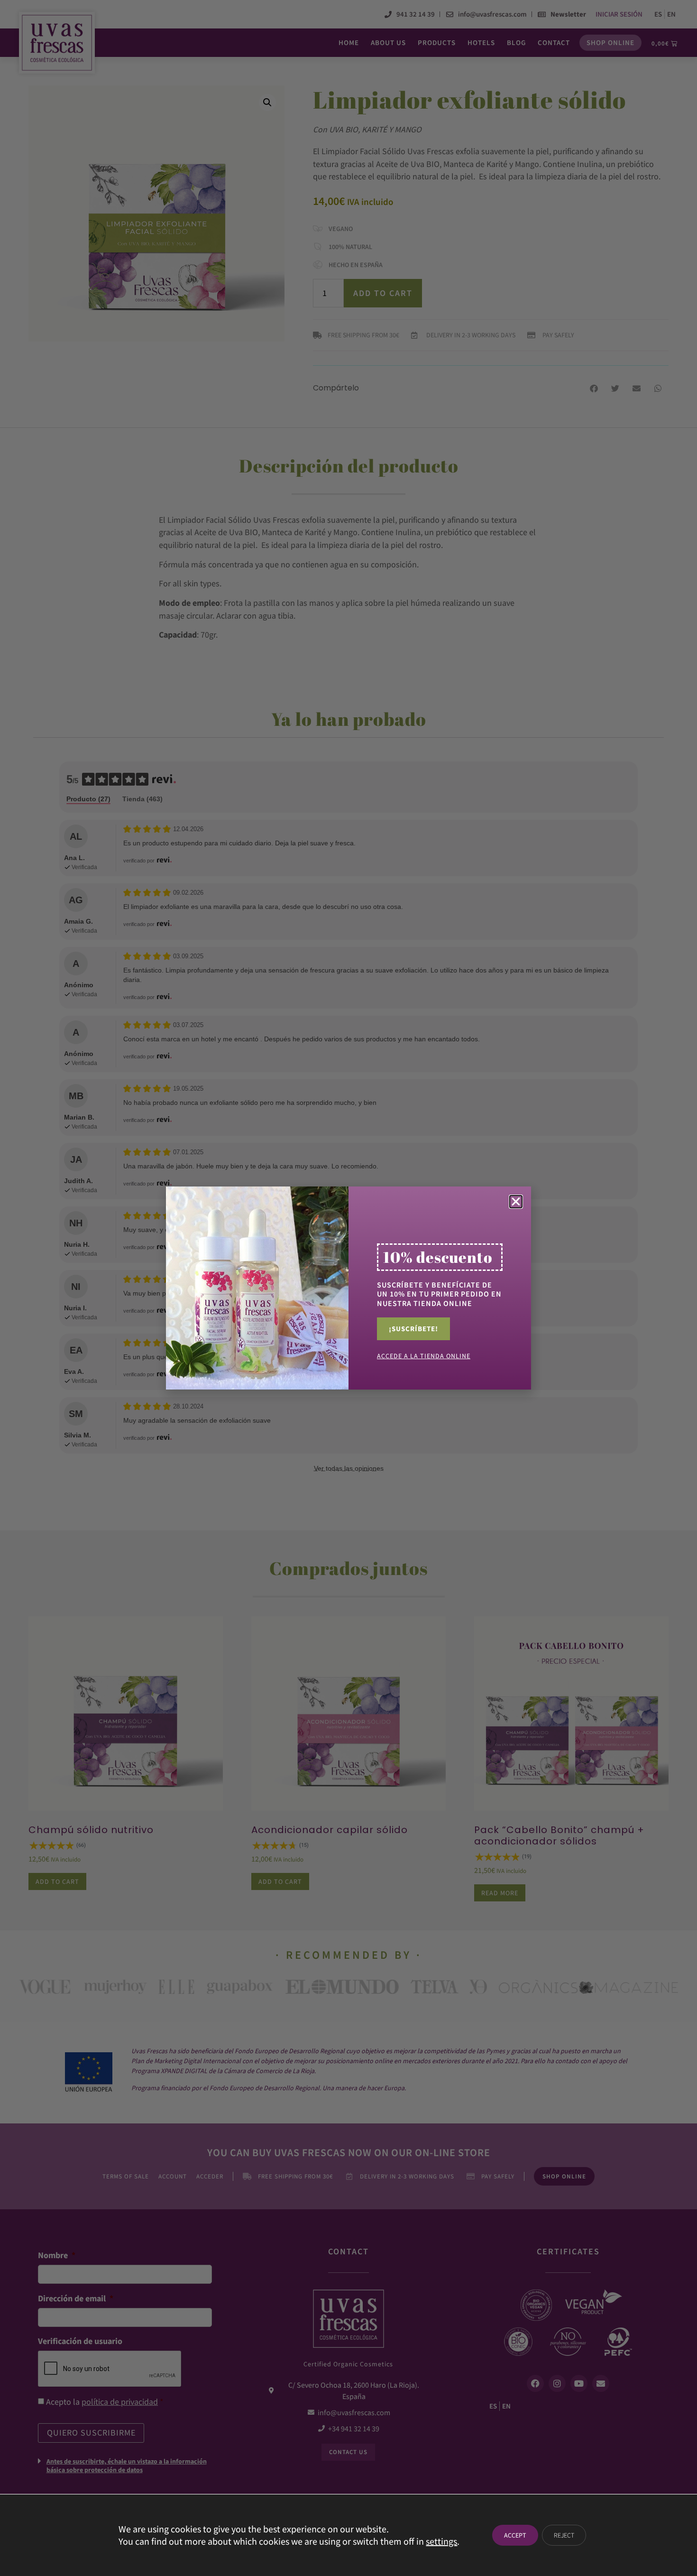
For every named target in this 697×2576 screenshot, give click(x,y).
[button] (516, 1202)
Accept (515, 2535)
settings (441, 2541)
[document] (348, 1288)
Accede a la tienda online (424, 1356)
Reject (564, 2535)
